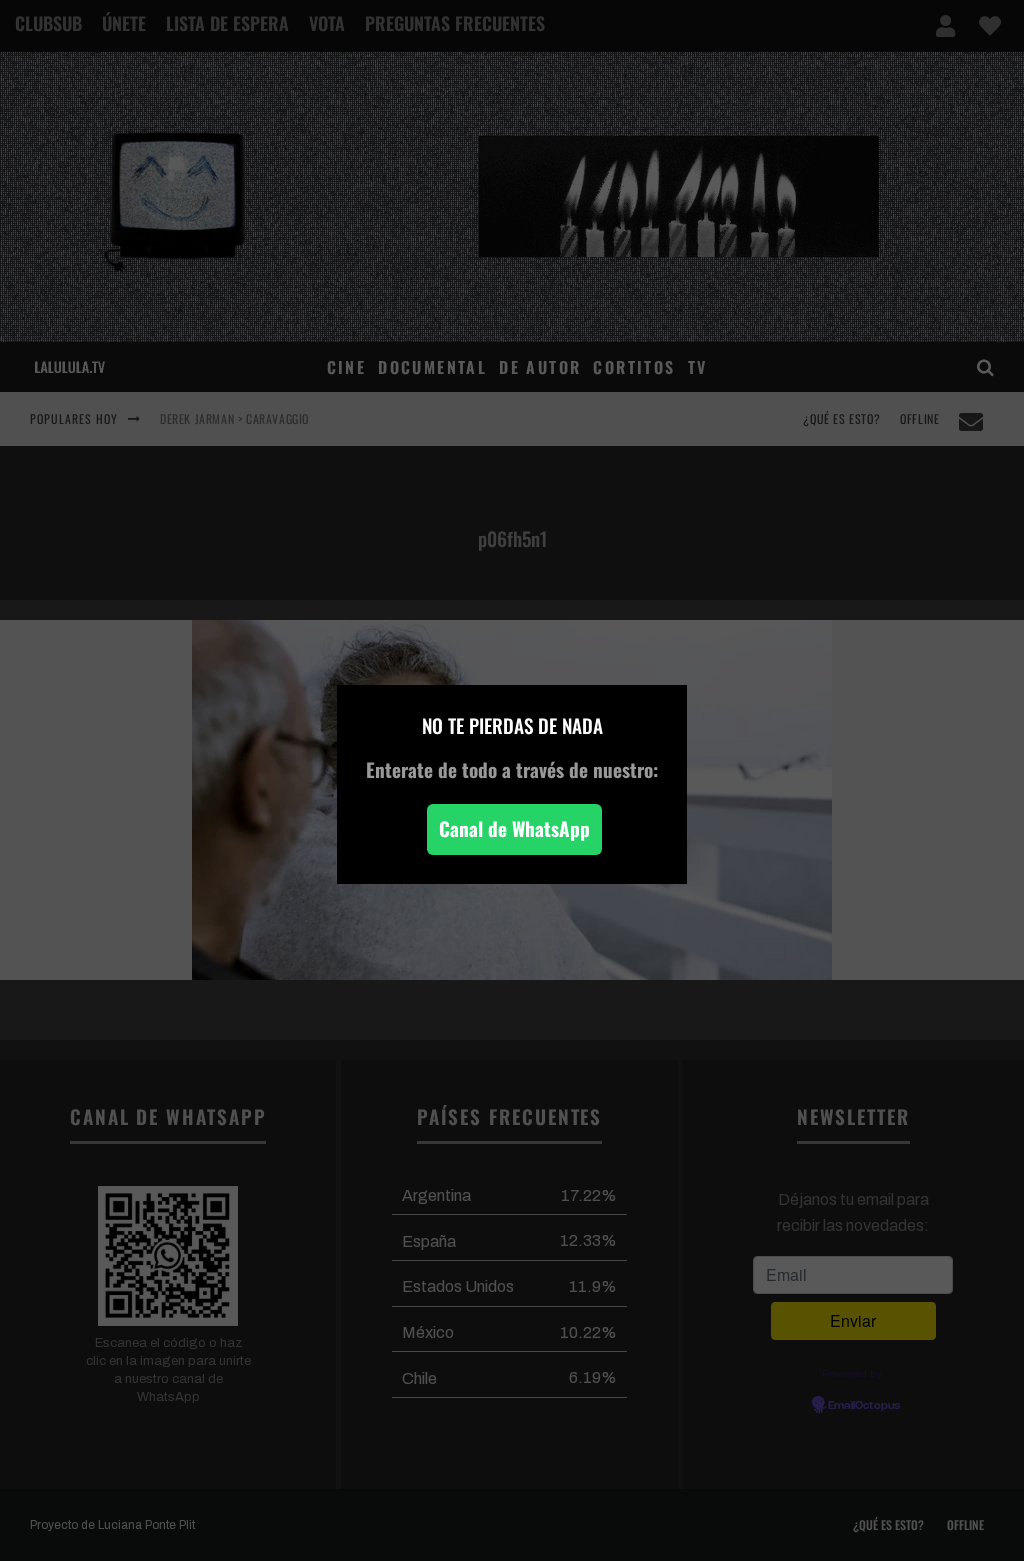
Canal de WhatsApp (514, 828)
